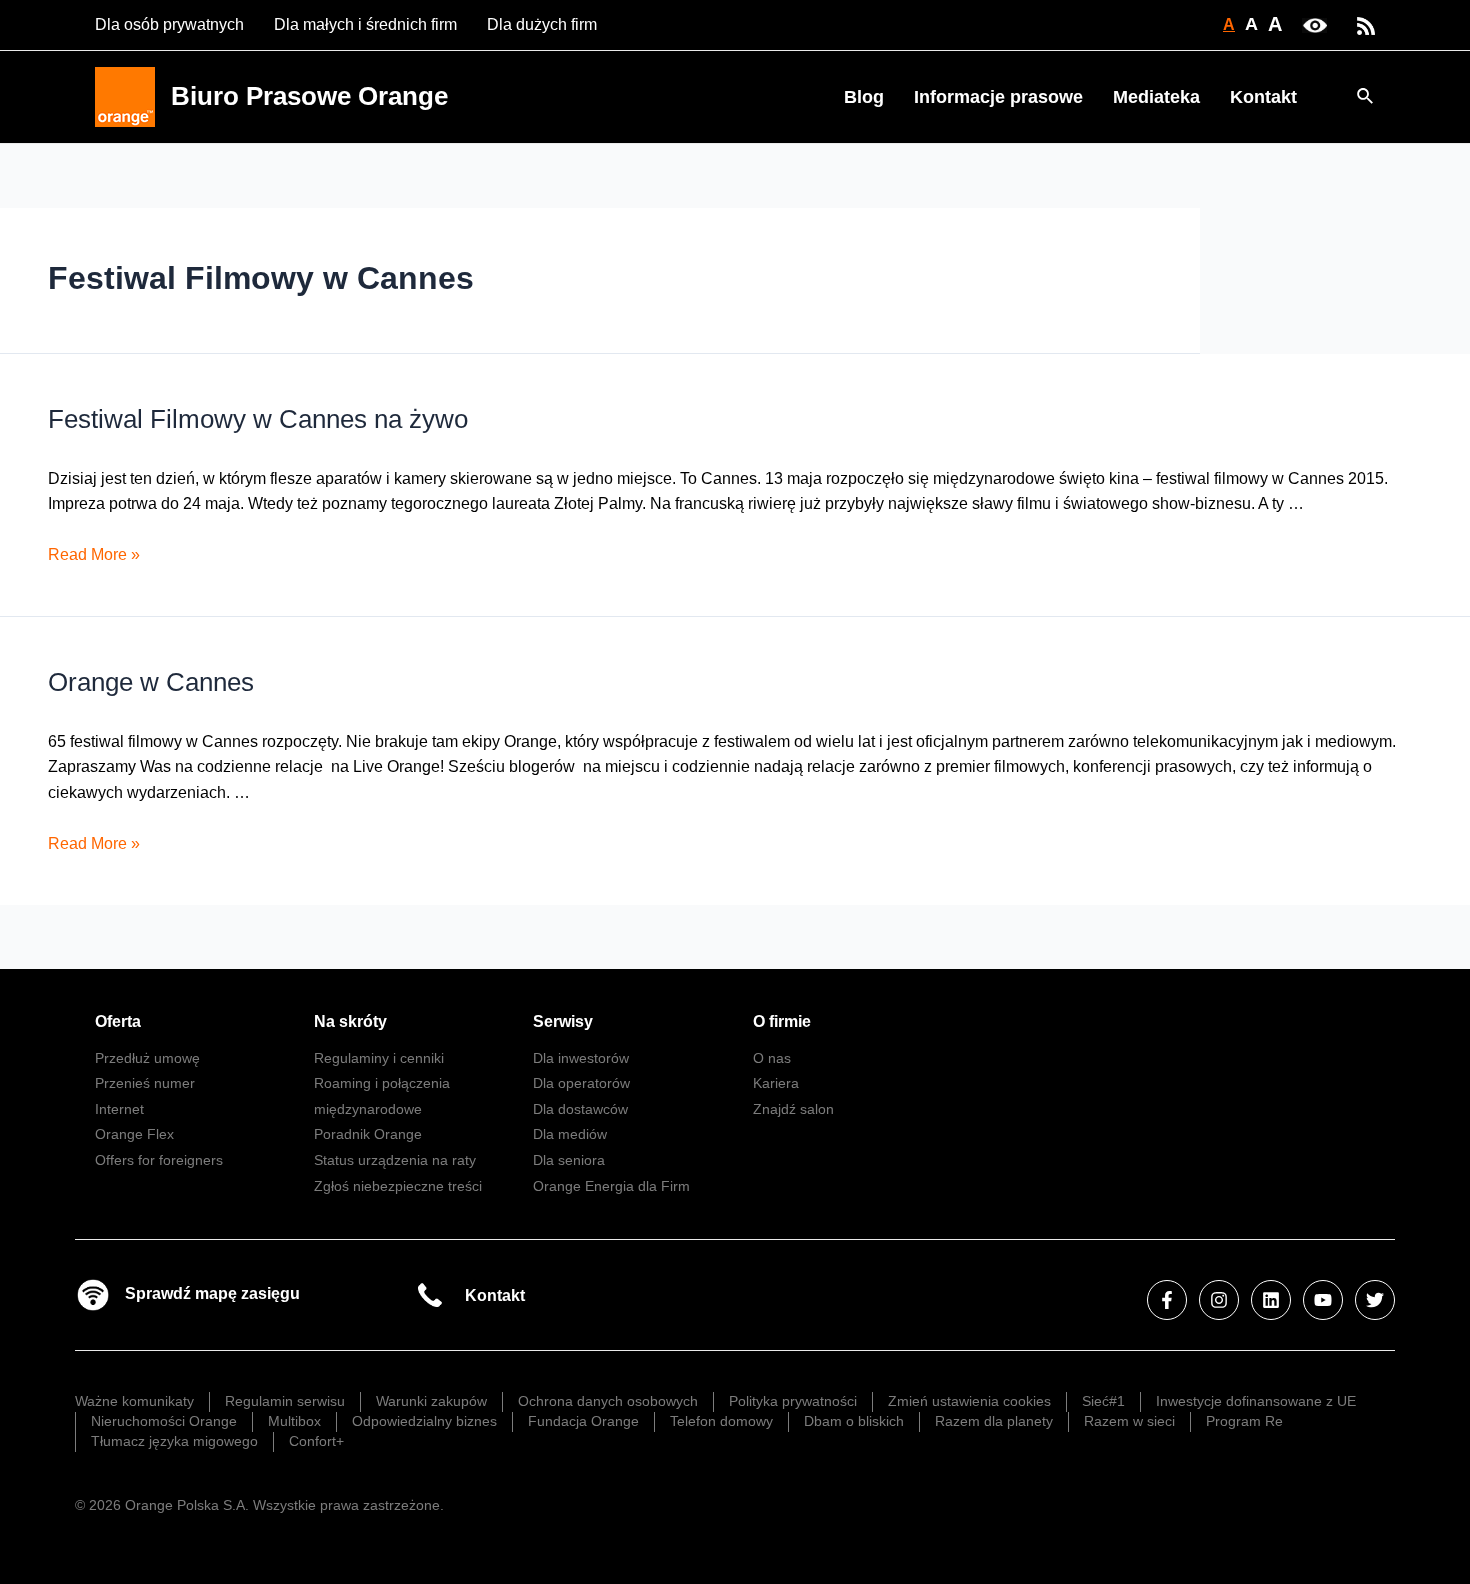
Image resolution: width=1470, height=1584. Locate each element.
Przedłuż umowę (147, 1058)
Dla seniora (569, 1160)
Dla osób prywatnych (169, 24)
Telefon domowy (721, 1421)
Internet (119, 1109)
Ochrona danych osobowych (608, 1401)
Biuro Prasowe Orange (309, 96)
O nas (772, 1058)
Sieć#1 (1103, 1401)
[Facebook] (1167, 1300)
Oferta (118, 1021)
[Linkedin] (1271, 1300)
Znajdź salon (793, 1109)
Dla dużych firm (542, 24)
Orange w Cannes (151, 682)
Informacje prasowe (998, 97)
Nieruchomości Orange (164, 1421)
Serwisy (563, 1021)
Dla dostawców (580, 1109)
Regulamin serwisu (285, 1401)
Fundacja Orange (583, 1421)
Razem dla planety (994, 1421)
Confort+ (316, 1441)
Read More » (94, 554)
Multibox (294, 1421)
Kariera (776, 1083)
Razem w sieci (1129, 1421)
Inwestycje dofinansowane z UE (1256, 1401)
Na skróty (350, 1021)
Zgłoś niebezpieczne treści (398, 1186)
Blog (864, 97)
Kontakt (1263, 97)
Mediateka (1156, 97)
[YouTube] (1323, 1300)
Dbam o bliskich (854, 1421)
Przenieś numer (145, 1083)
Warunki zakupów (431, 1401)
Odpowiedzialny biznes (424, 1421)
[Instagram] (1219, 1300)
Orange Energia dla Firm (611, 1186)
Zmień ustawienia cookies (969, 1401)
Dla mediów (570, 1134)
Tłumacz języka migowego (174, 1441)
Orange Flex (134, 1134)
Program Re (1244, 1421)
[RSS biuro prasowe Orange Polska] (1366, 24)
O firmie (782, 1021)
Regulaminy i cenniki (379, 1058)
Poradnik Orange (368, 1134)
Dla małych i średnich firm (365, 24)
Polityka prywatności (793, 1401)
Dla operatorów (581, 1083)
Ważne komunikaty (134, 1401)
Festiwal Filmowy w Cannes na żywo (258, 419)
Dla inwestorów (581, 1058)
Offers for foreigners (159, 1160)
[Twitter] (1375, 1300)
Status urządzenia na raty (395, 1160)
